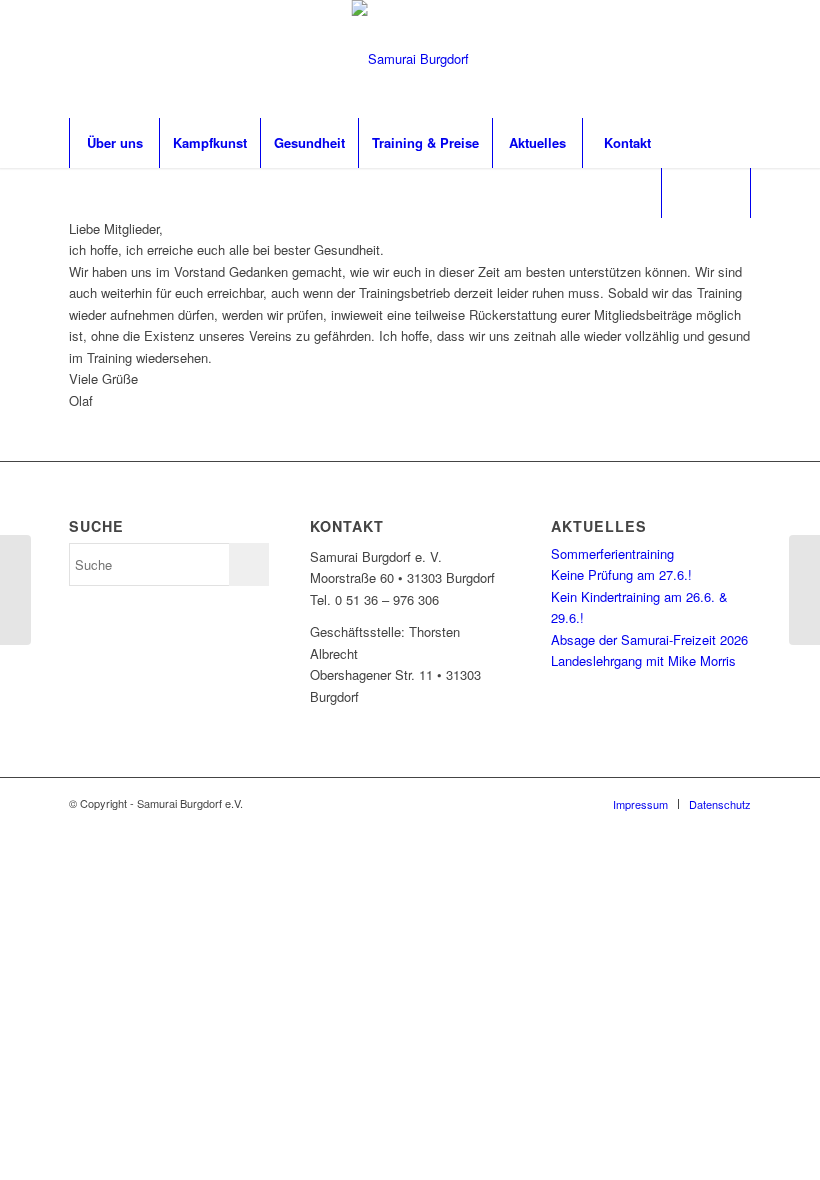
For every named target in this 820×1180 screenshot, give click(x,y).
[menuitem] (114, 143)
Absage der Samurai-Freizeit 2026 (649, 639)
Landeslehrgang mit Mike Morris (643, 660)
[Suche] (706, 193)
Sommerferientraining (612, 553)
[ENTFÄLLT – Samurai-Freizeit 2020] (804, 590)
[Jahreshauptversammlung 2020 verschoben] (15, 590)
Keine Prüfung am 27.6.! (621, 574)
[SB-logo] (410, 59)
